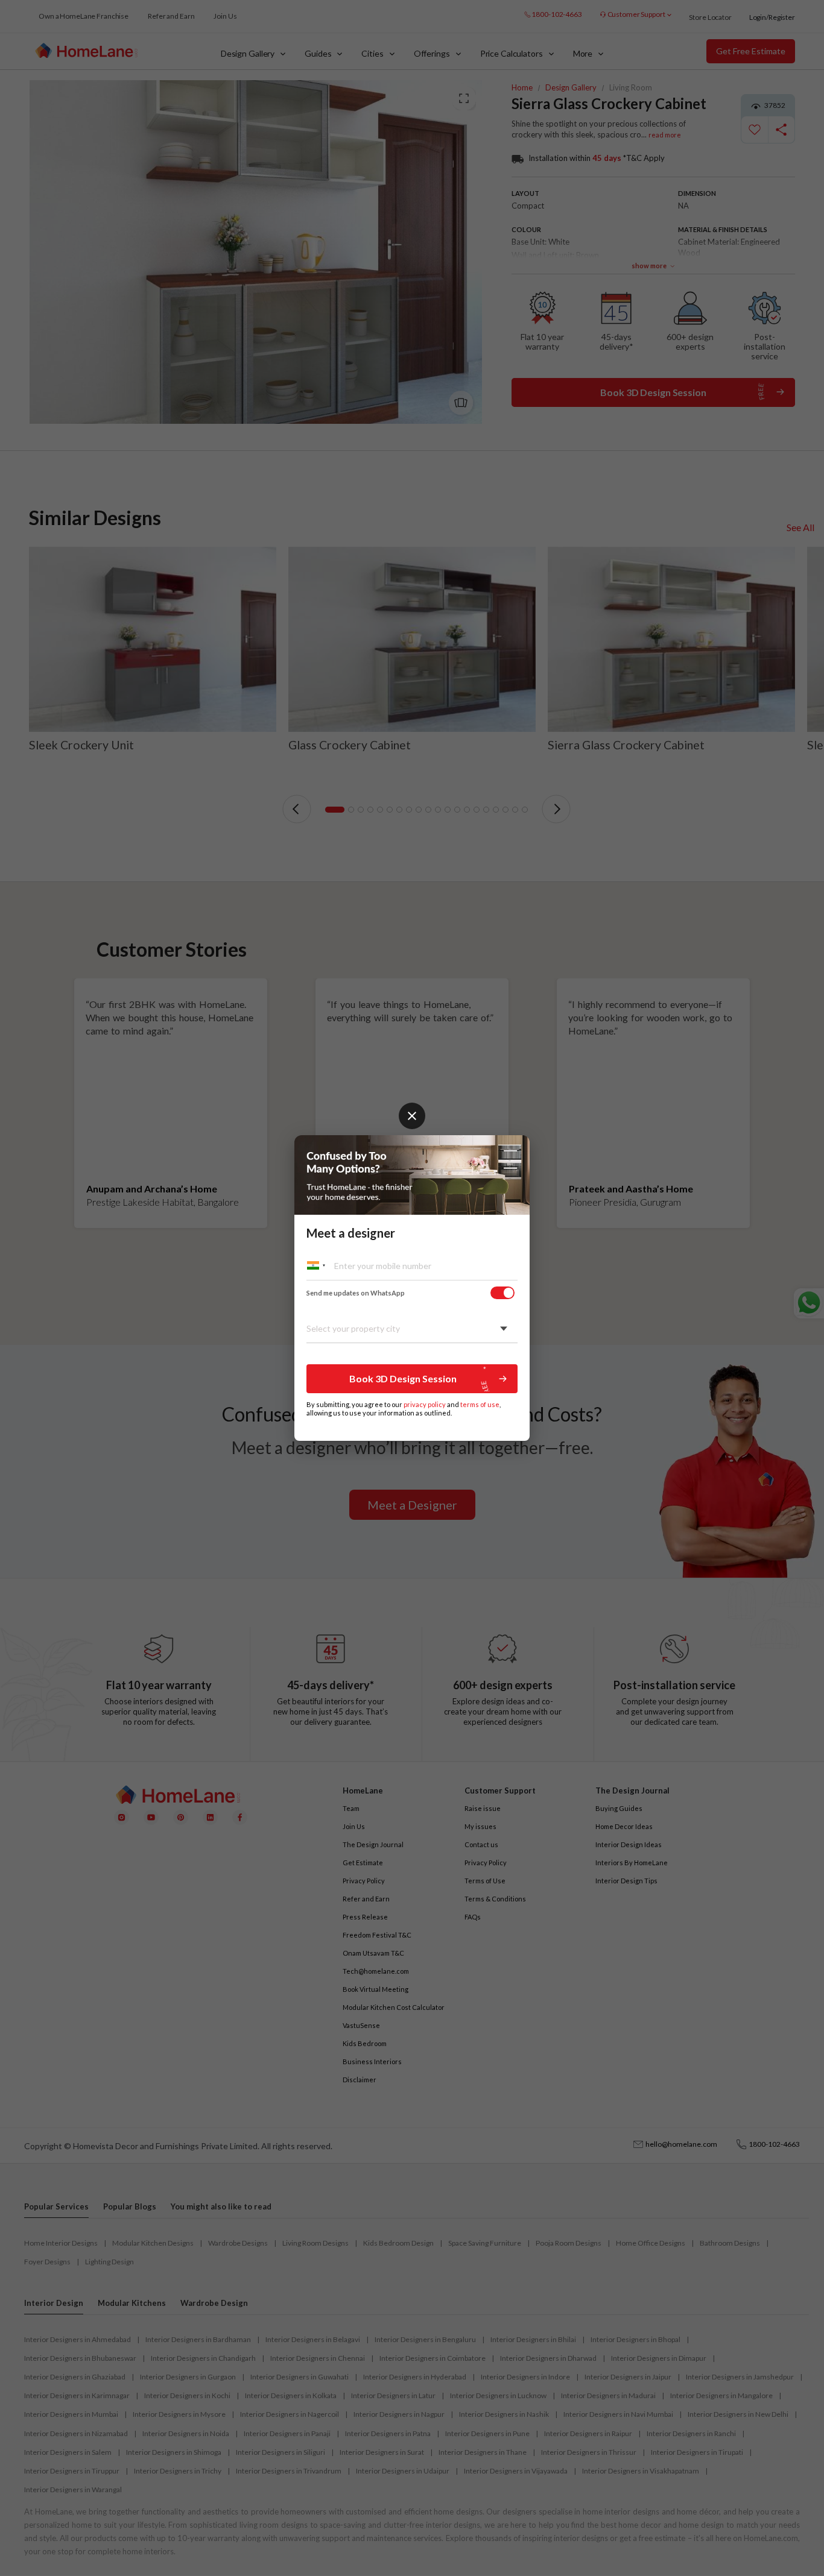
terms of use (480, 1404)
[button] (412, 1379)
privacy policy (425, 1404)
